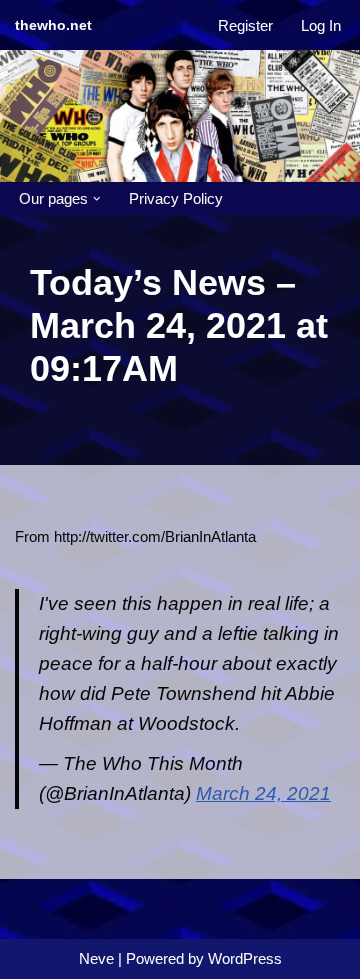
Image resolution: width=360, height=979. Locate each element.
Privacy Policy (176, 198)
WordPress (245, 958)
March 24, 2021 (263, 793)
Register (245, 25)
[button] (97, 199)
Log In (321, 25)
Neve (96, 958)
